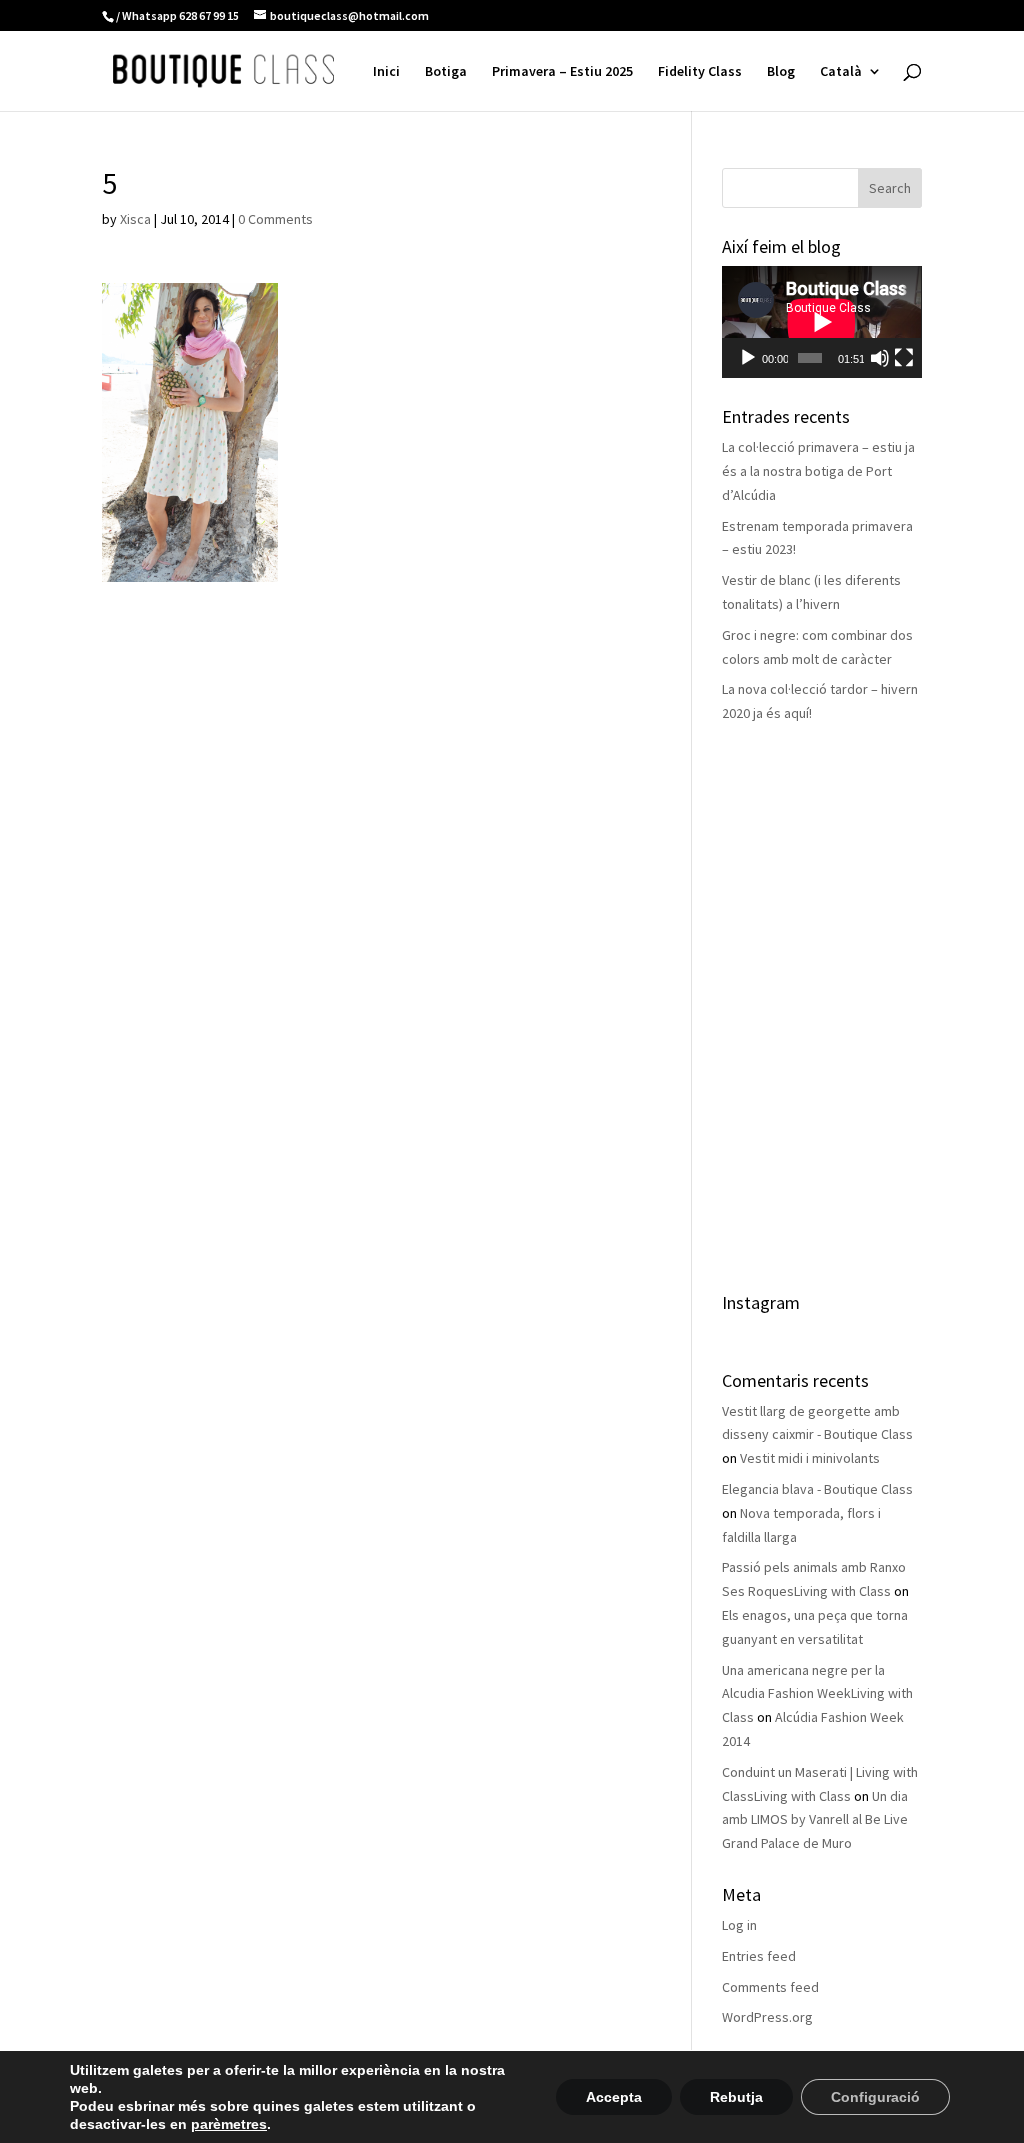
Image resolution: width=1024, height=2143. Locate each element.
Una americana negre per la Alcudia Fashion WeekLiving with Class (817, 1694)
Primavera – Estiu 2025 (562, 72)
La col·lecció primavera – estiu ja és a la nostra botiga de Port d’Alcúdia (818, 471)
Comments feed (770, 1987)
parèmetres (229, 2124)
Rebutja (736, 2097)
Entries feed (759, 1956)
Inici (386, 72)
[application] (821, 322)
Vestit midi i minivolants (810, 1458)
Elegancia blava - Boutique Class (817, 1489)
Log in (739, 1925)
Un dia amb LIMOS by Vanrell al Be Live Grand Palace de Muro (815, 1820)
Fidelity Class (700, 72)
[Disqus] (374, 832)
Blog (781, 72)
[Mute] (880, 358)
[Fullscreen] (904, 358)
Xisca (135, 219)
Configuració (875, 2097)
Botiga (446, 72)
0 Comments (275, 219)
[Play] (748, 358)
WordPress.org (767, 2017)
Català (841, 72)
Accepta (614, 2097)
